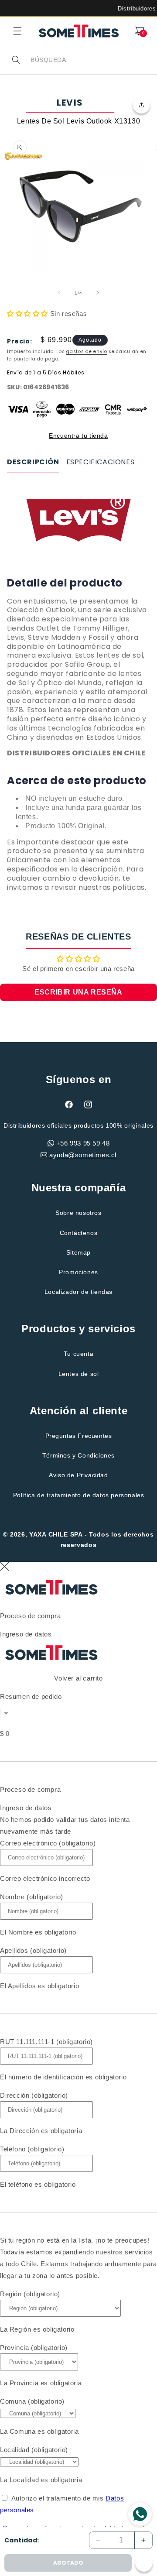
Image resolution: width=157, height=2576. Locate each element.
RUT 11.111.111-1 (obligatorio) (46, 2042)
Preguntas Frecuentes (79, 1436)
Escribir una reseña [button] (78, 992)
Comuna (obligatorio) (32, 2401)
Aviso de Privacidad (78, 1475)
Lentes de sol (79, 1374)
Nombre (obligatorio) (32, 1897)
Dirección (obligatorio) (34, 2095)
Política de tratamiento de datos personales (79, 1495)
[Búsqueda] (16, 60)
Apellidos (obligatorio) (33, 1950)
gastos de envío (87, 352)
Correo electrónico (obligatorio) (48, 1843)
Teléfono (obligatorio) (32, 2149)
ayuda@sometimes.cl (83, 1155)
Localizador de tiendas (78, 1292)
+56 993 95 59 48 (83, 1143)
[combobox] (90, 60)
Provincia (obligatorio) (34, 2348)
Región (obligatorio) (30, 2294)
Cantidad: (22, 2540)
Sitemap (78, 1252)
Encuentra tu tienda (78, 436)
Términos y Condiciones (78, 1455)
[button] (17, 31)
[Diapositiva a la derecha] (98, 293)
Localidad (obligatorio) (34, 2450)
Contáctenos (79, 1233)
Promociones (78, 1272)
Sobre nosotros (78, 1213)
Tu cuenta (78, 1354)
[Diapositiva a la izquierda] (59, 293)
